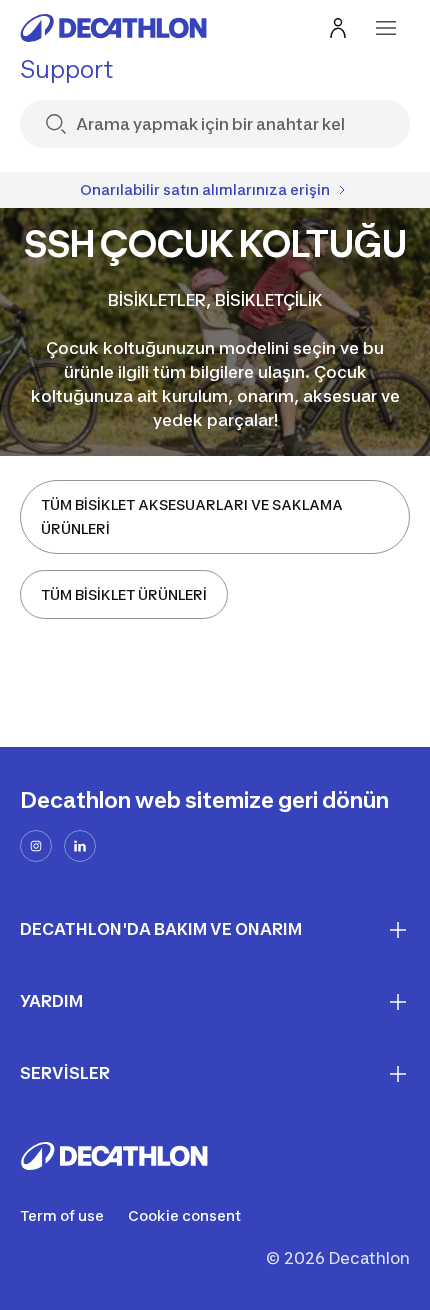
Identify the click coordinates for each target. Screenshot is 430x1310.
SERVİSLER (65, 1073)
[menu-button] (386, 28)
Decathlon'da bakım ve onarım (161, 929)
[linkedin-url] (80, 846)
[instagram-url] (36, 846)
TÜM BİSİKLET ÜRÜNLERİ (124, 594)
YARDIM (51, 1001)
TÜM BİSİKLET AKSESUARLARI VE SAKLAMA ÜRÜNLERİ (192, 516)
